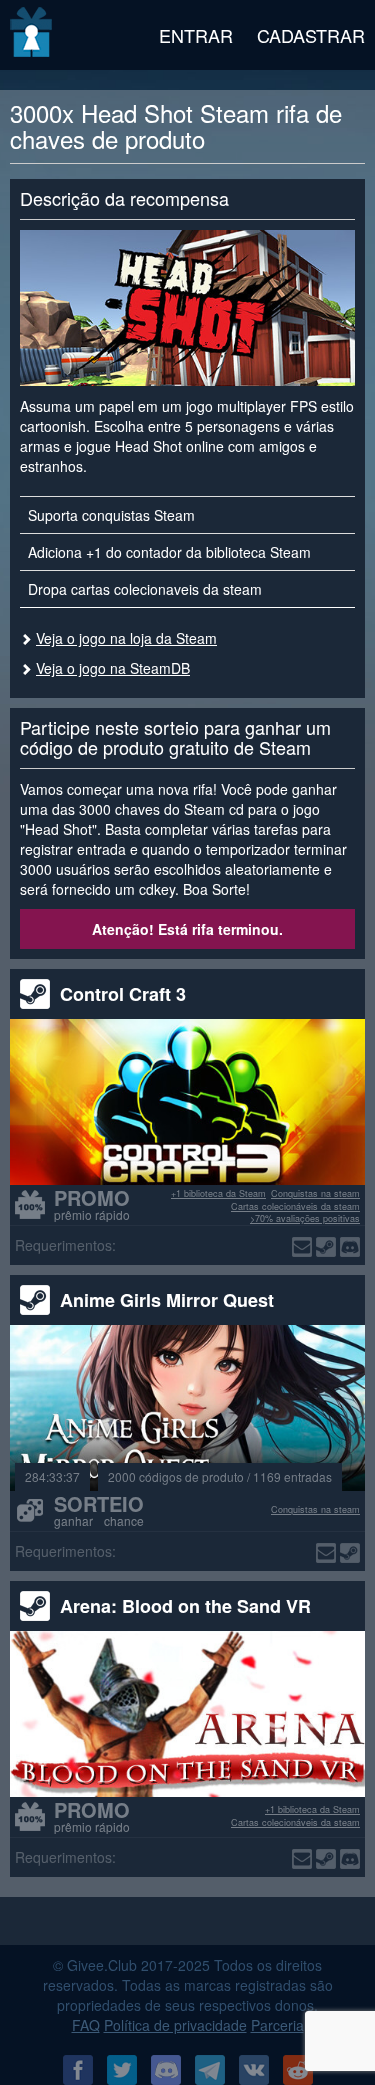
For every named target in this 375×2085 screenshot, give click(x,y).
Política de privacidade (175, 2025)
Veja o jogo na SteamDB (113, 668)
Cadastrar (311, 35)
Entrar (196, 35)
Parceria (277, 2025)
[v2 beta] (32, 35)
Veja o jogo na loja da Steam (126, 638)
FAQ (86, 2025)
